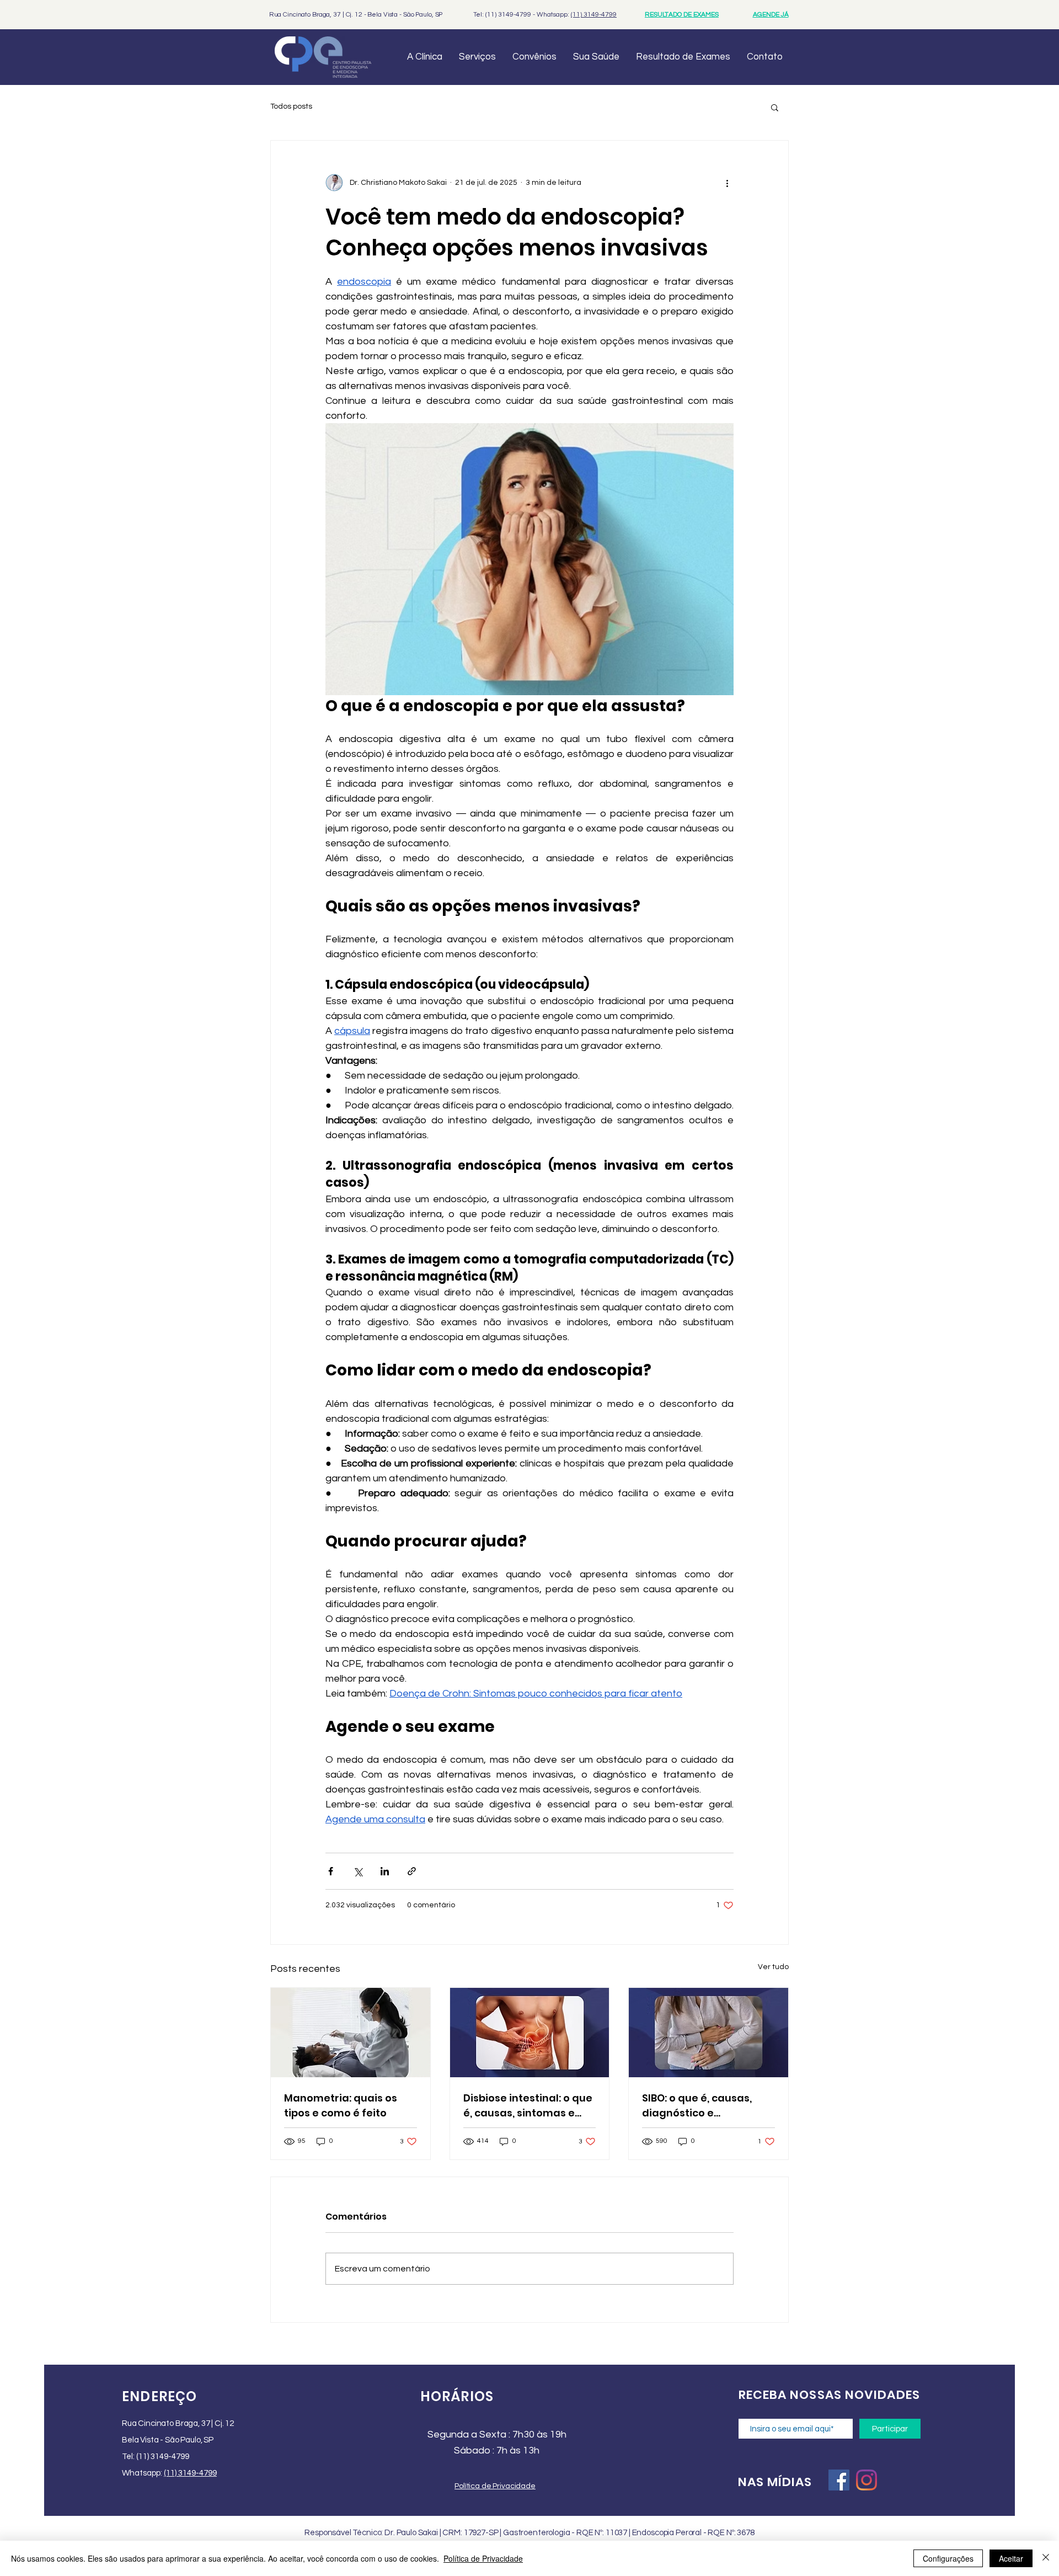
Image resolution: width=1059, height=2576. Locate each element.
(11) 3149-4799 (594, 15)
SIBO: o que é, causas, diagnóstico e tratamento (697, 2106)
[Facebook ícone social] (839, 2480)
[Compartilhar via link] (412, 1871)
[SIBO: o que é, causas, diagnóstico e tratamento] (708, 2033)
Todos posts (291, 106)
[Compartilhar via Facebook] (331, 1871)
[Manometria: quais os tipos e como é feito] (351, 2033)
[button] (775, 107)
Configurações (948, 2558)
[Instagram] (867, 2480)
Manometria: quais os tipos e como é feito (341, 2105)
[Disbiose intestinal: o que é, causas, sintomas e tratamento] (530, 2033)
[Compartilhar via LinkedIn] (385, 1871)
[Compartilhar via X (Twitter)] (358, 1871)
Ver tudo (773, 1967)
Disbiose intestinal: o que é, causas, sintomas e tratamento (528, 2106)
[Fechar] (1046, 2558)
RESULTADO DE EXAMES (682, 15)
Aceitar (1011, 2558)
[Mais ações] (727, 183)
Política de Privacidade (483, 2558)
